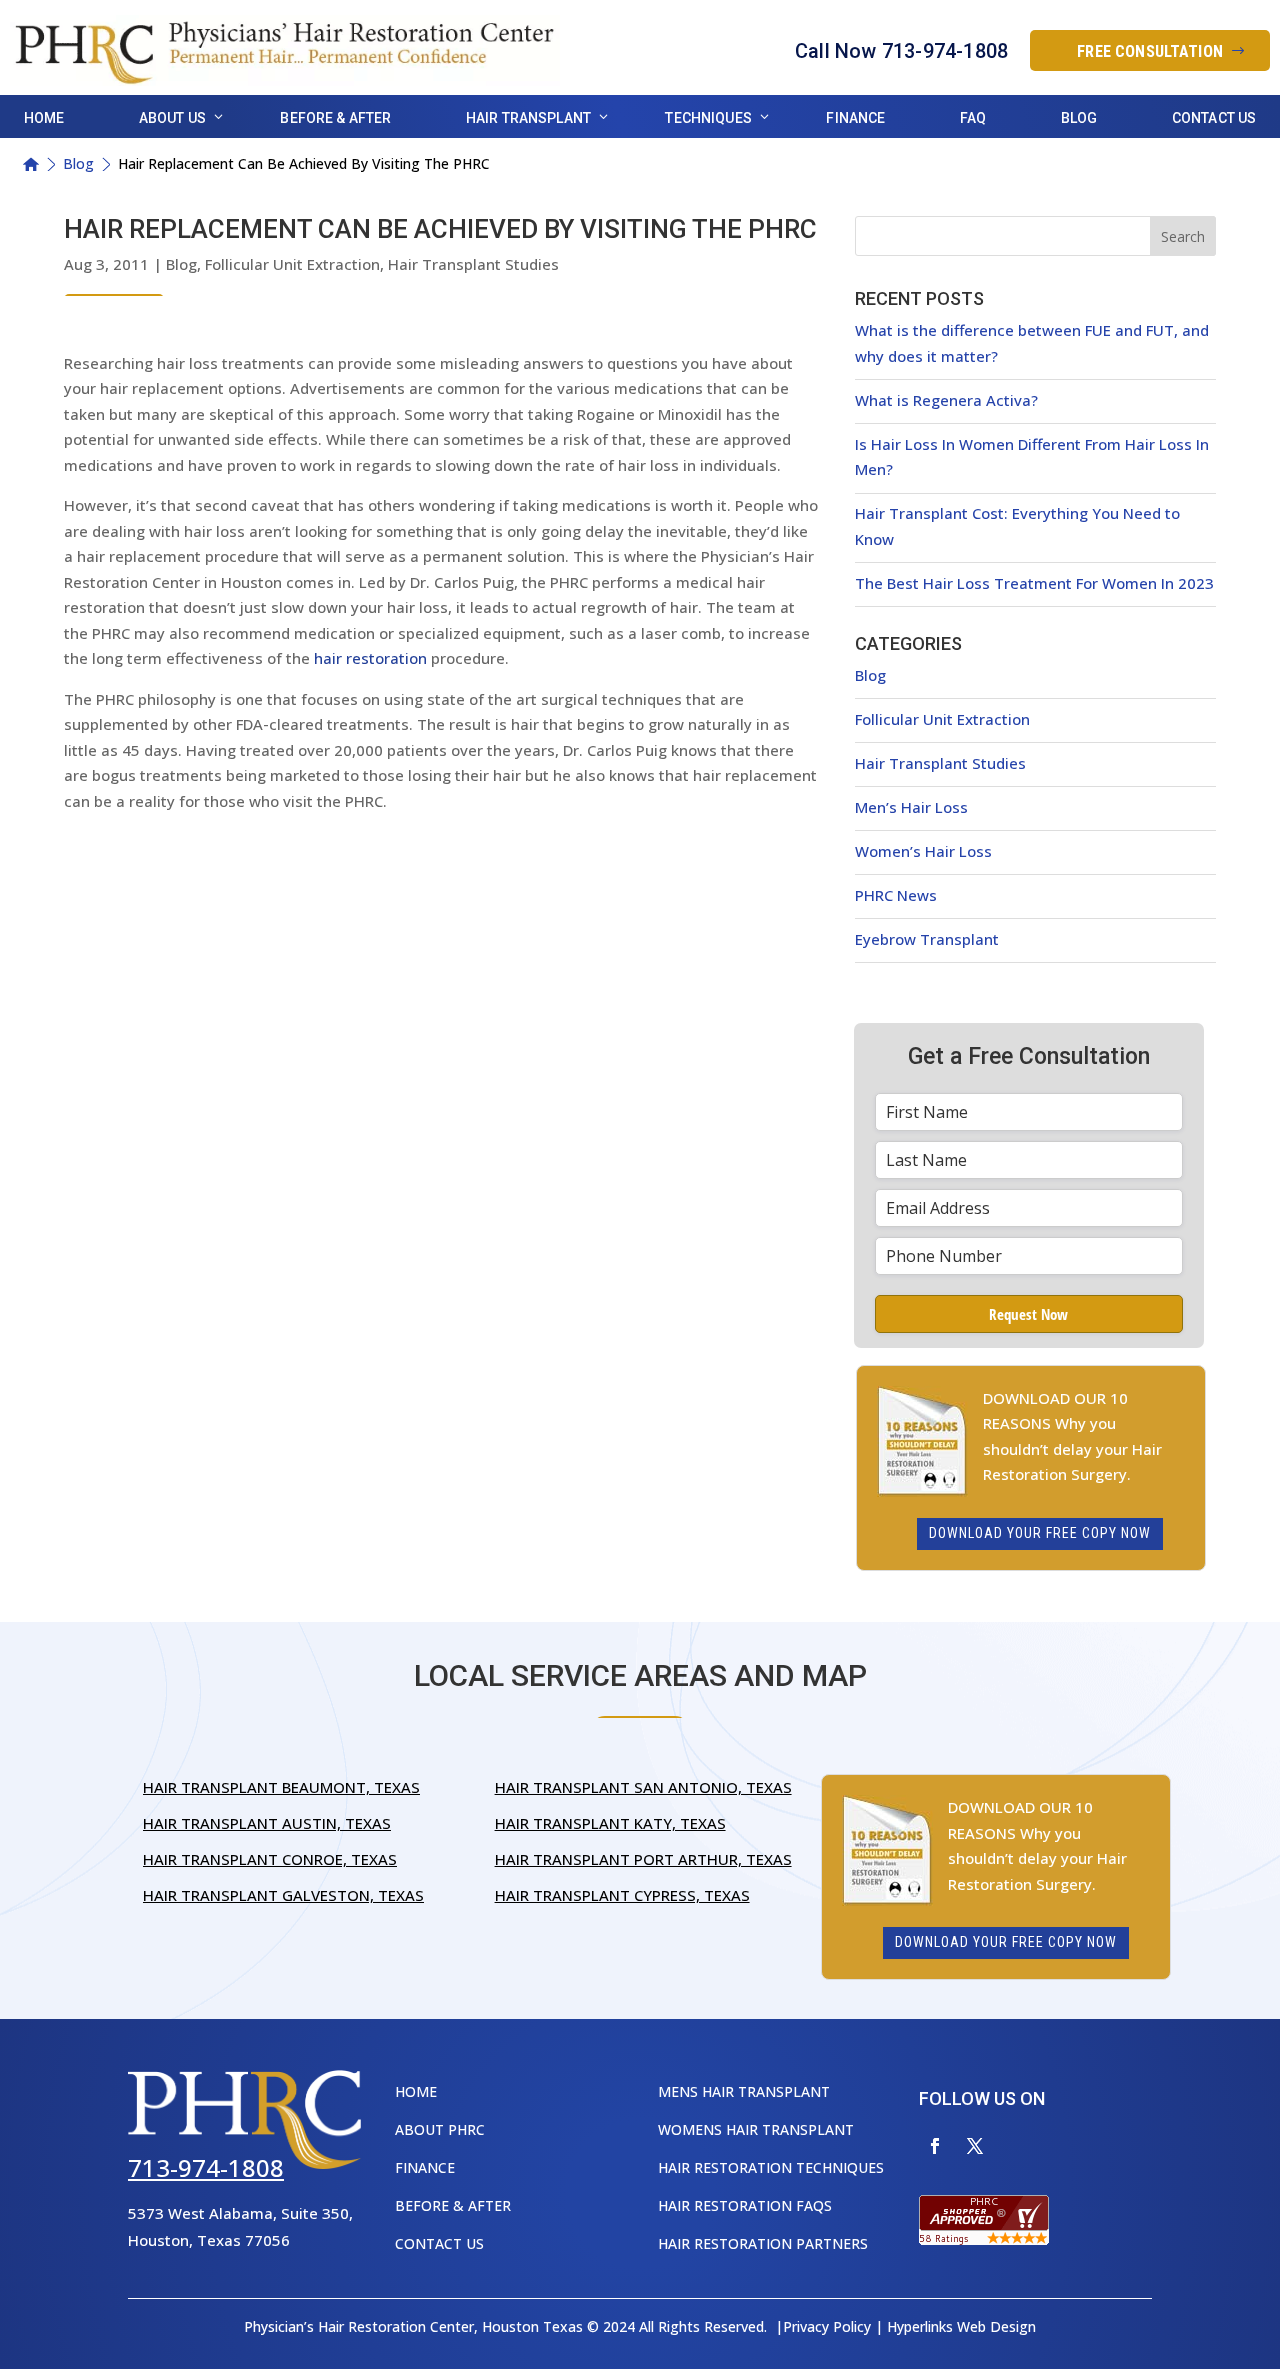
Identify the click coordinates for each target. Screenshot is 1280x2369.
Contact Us (1214, 118)
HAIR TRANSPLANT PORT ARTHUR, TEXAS (643, 1859)
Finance (855, 118)
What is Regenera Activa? (946, 400)
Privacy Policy (827, 2326)
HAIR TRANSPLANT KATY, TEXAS (610, 1823)
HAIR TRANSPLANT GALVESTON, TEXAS (283, 1895)
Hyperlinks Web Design (961, 2326)
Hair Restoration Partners (763, 2243)
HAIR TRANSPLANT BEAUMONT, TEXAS (281, 1787)
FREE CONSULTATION (1150, 51)
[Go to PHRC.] (31, 164)
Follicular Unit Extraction (292, 264)
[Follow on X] (975, 2146)
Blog (1079, 118)
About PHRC (440, 2129)
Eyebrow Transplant (927, 939)
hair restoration (370, 658)
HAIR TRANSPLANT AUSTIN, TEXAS (267, 1823)
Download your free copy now (1040, 1533)
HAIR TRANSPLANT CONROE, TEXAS (270, 1859)
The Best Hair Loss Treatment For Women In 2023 (1034, 583)
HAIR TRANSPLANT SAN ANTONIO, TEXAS (643, 1787)
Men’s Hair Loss (911, 807)
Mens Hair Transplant (744, 2091)
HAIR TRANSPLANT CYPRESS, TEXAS (622, 1895)
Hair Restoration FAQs (745, 2205)
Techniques (708, 118)
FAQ (973, 118)
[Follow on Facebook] (935, 2146)
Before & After (335, 118)
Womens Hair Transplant (756, 2129)
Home (44, 118)
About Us (172, 118)
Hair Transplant (528, 118)
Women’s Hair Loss (923, 851)
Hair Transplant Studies (473, 264)
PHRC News (896, 895)
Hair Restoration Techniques (771, 2167)
